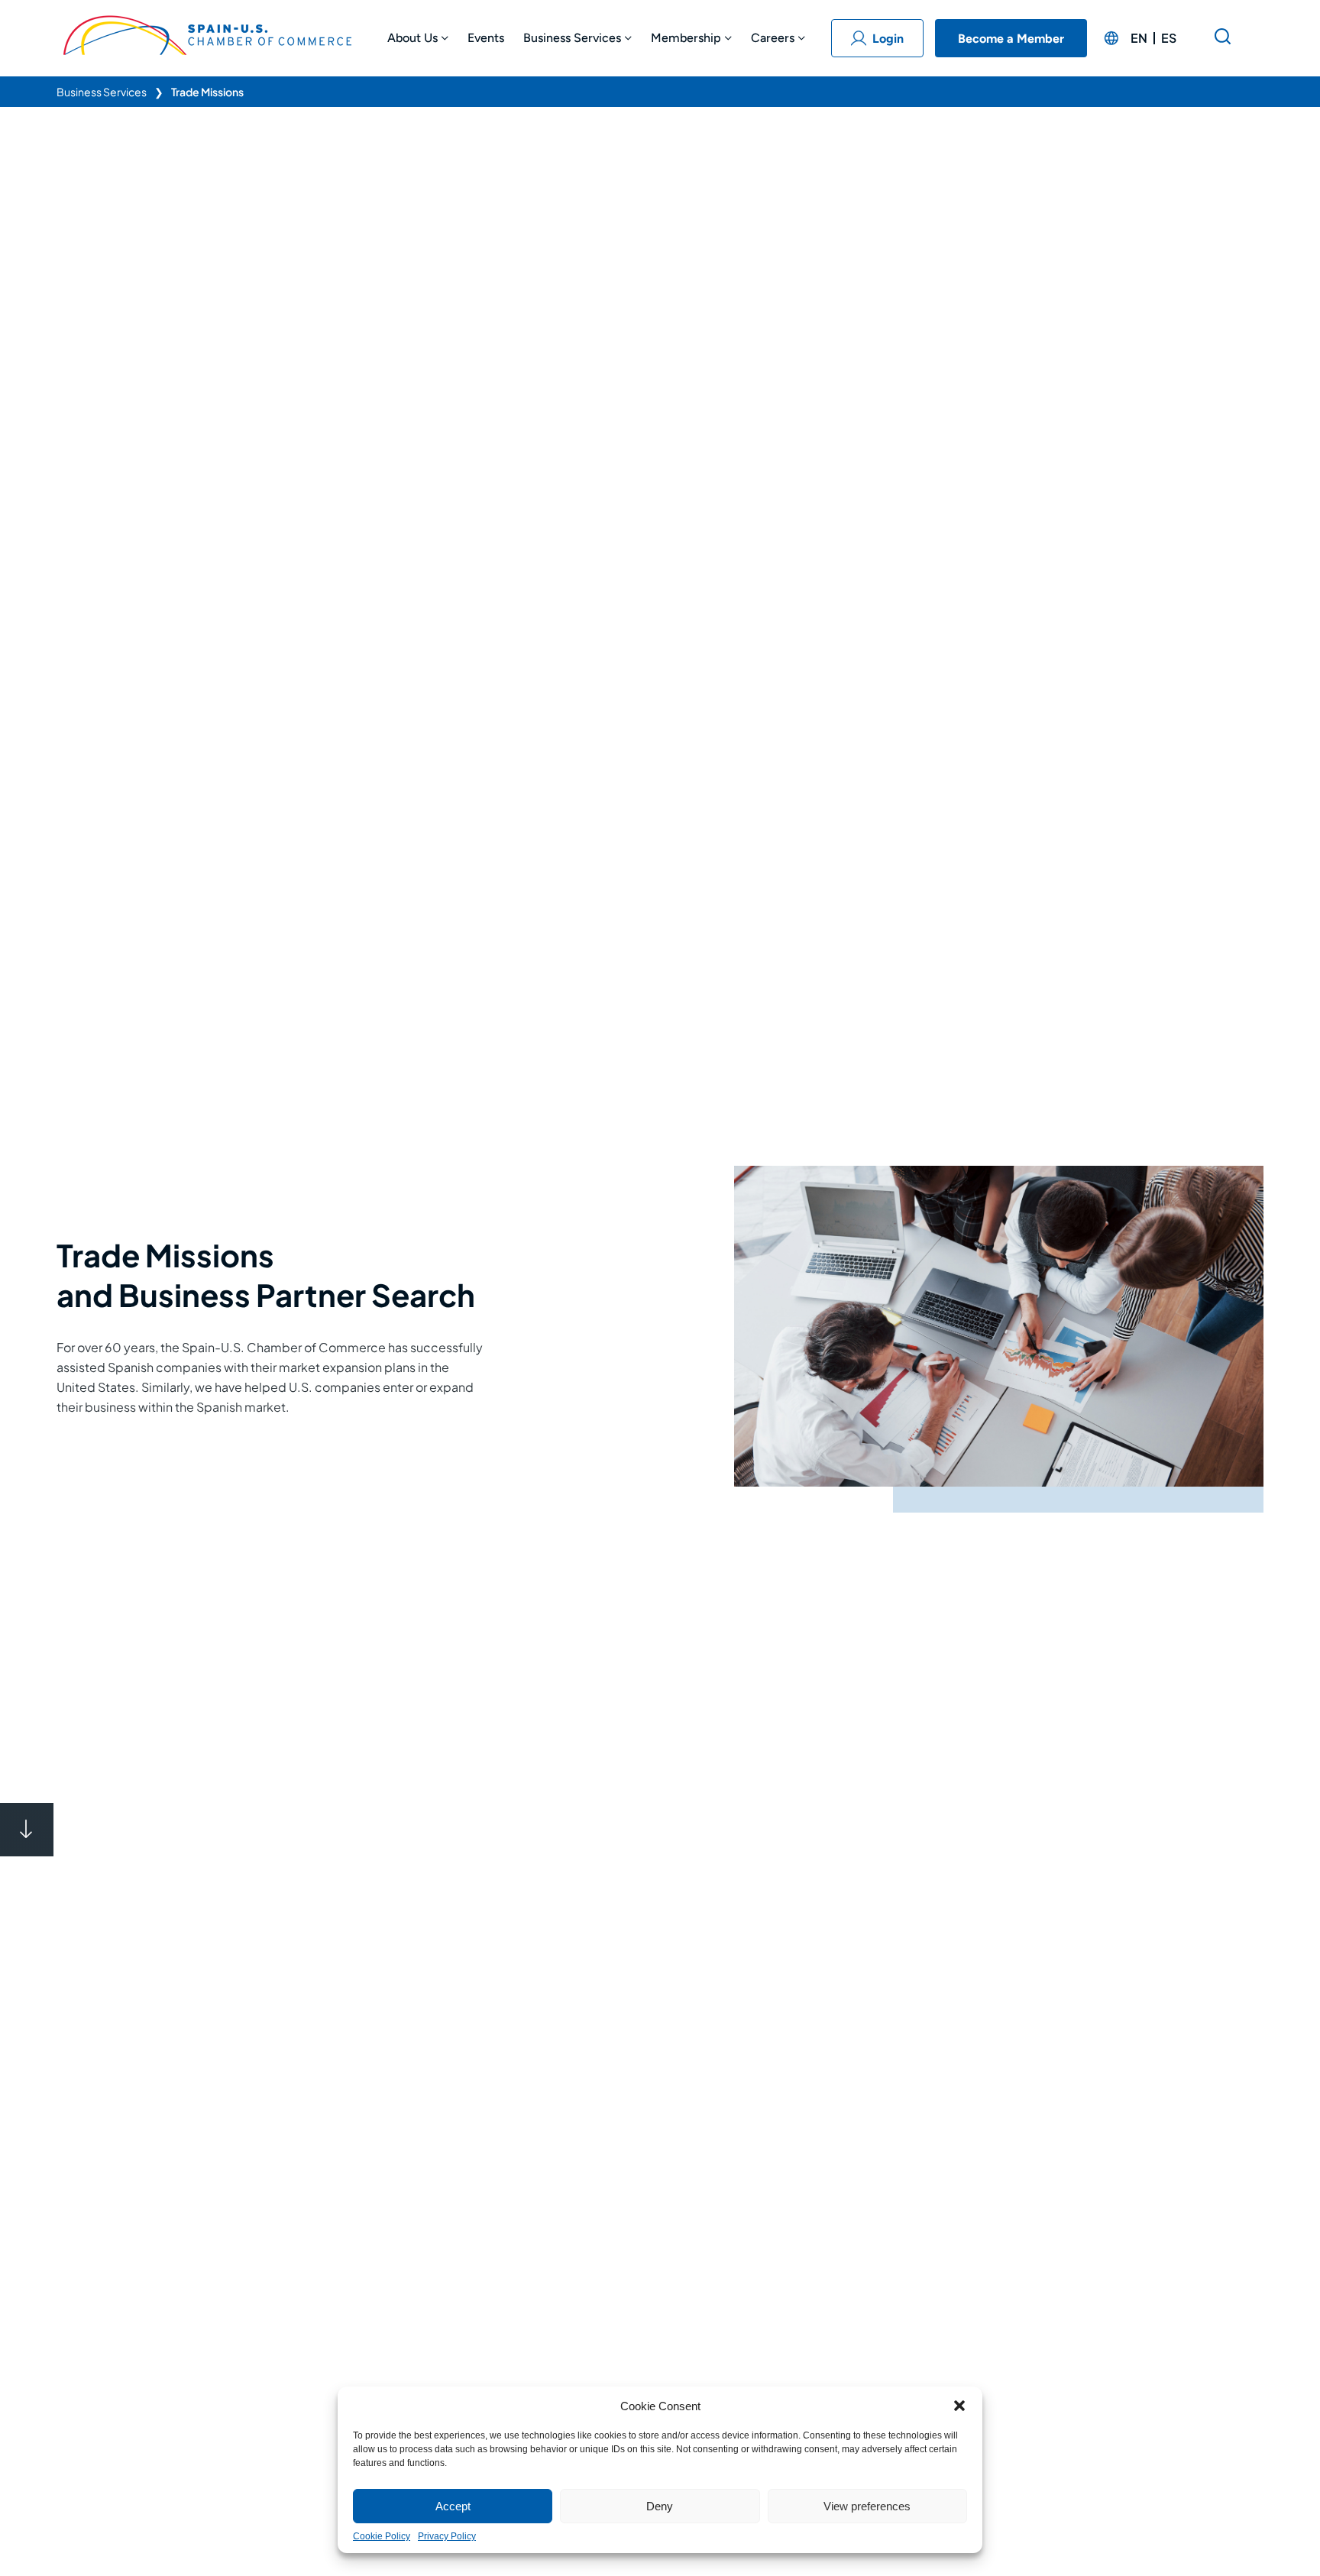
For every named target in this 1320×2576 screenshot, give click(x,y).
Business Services (572, 38)
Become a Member (1011, 39)
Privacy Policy (447, 2536)
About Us (412, 38)
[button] (959, 2406)
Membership (686, 38)
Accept (453, 2506)
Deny (660, 2506)
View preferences (867, 2506)
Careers (773, 38)
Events (486, 38)
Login (888, 39)
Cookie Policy (382, 2536)
